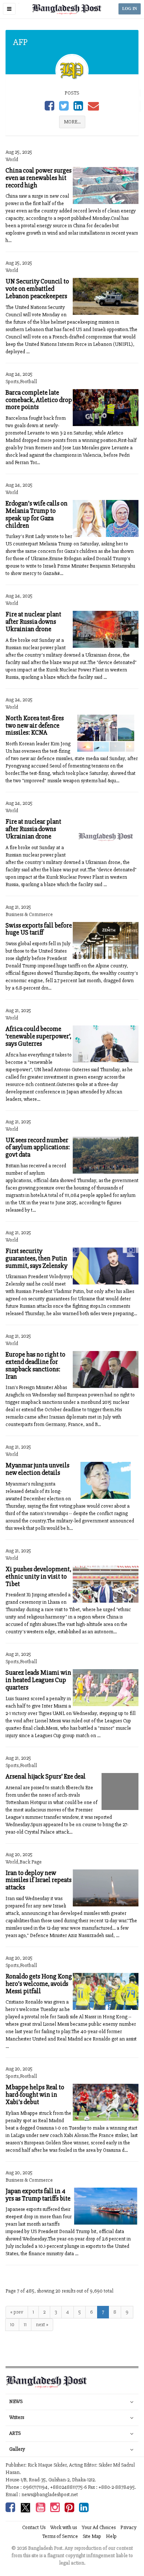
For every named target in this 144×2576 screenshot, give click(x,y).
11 (25, 2325)
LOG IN (130, 9)
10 (12, 2325)
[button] (9, 9)
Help (111, 2536)
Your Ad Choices (99, 2527)
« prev (17, 2312)
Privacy (128, 2527)
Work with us (64, 2527)
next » (42, 2325)
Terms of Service (60, 2536)
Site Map (92, 2536)
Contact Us (34, 2527)
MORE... (72, 122)
